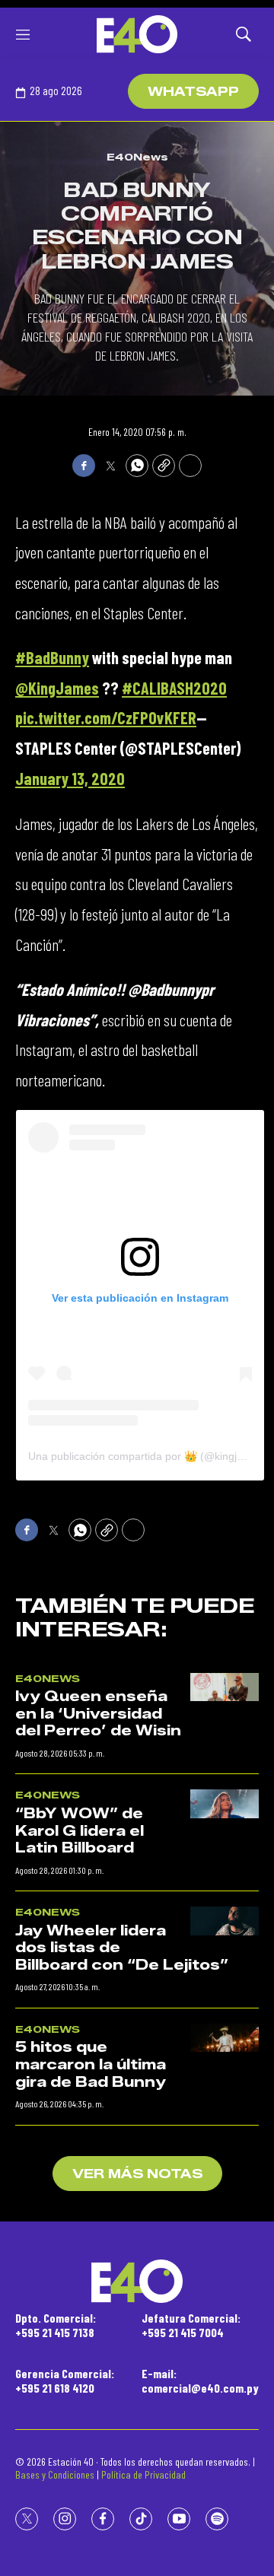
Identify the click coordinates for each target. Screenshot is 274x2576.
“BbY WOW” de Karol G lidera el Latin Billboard (80, 1831)
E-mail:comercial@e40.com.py (200, 2380)
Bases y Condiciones (55, 2474)
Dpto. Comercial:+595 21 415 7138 (56, 2325)
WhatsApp (193, 92)
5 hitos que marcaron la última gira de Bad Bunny (91, 2064)
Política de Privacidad (143, 2474)
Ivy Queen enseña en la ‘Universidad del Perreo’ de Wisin (98, 1714)
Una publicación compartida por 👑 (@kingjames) (148, 1456)
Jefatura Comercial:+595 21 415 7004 (191, 2325)
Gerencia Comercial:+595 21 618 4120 (65, 2380)
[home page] (137, 34)
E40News (137, 157)
